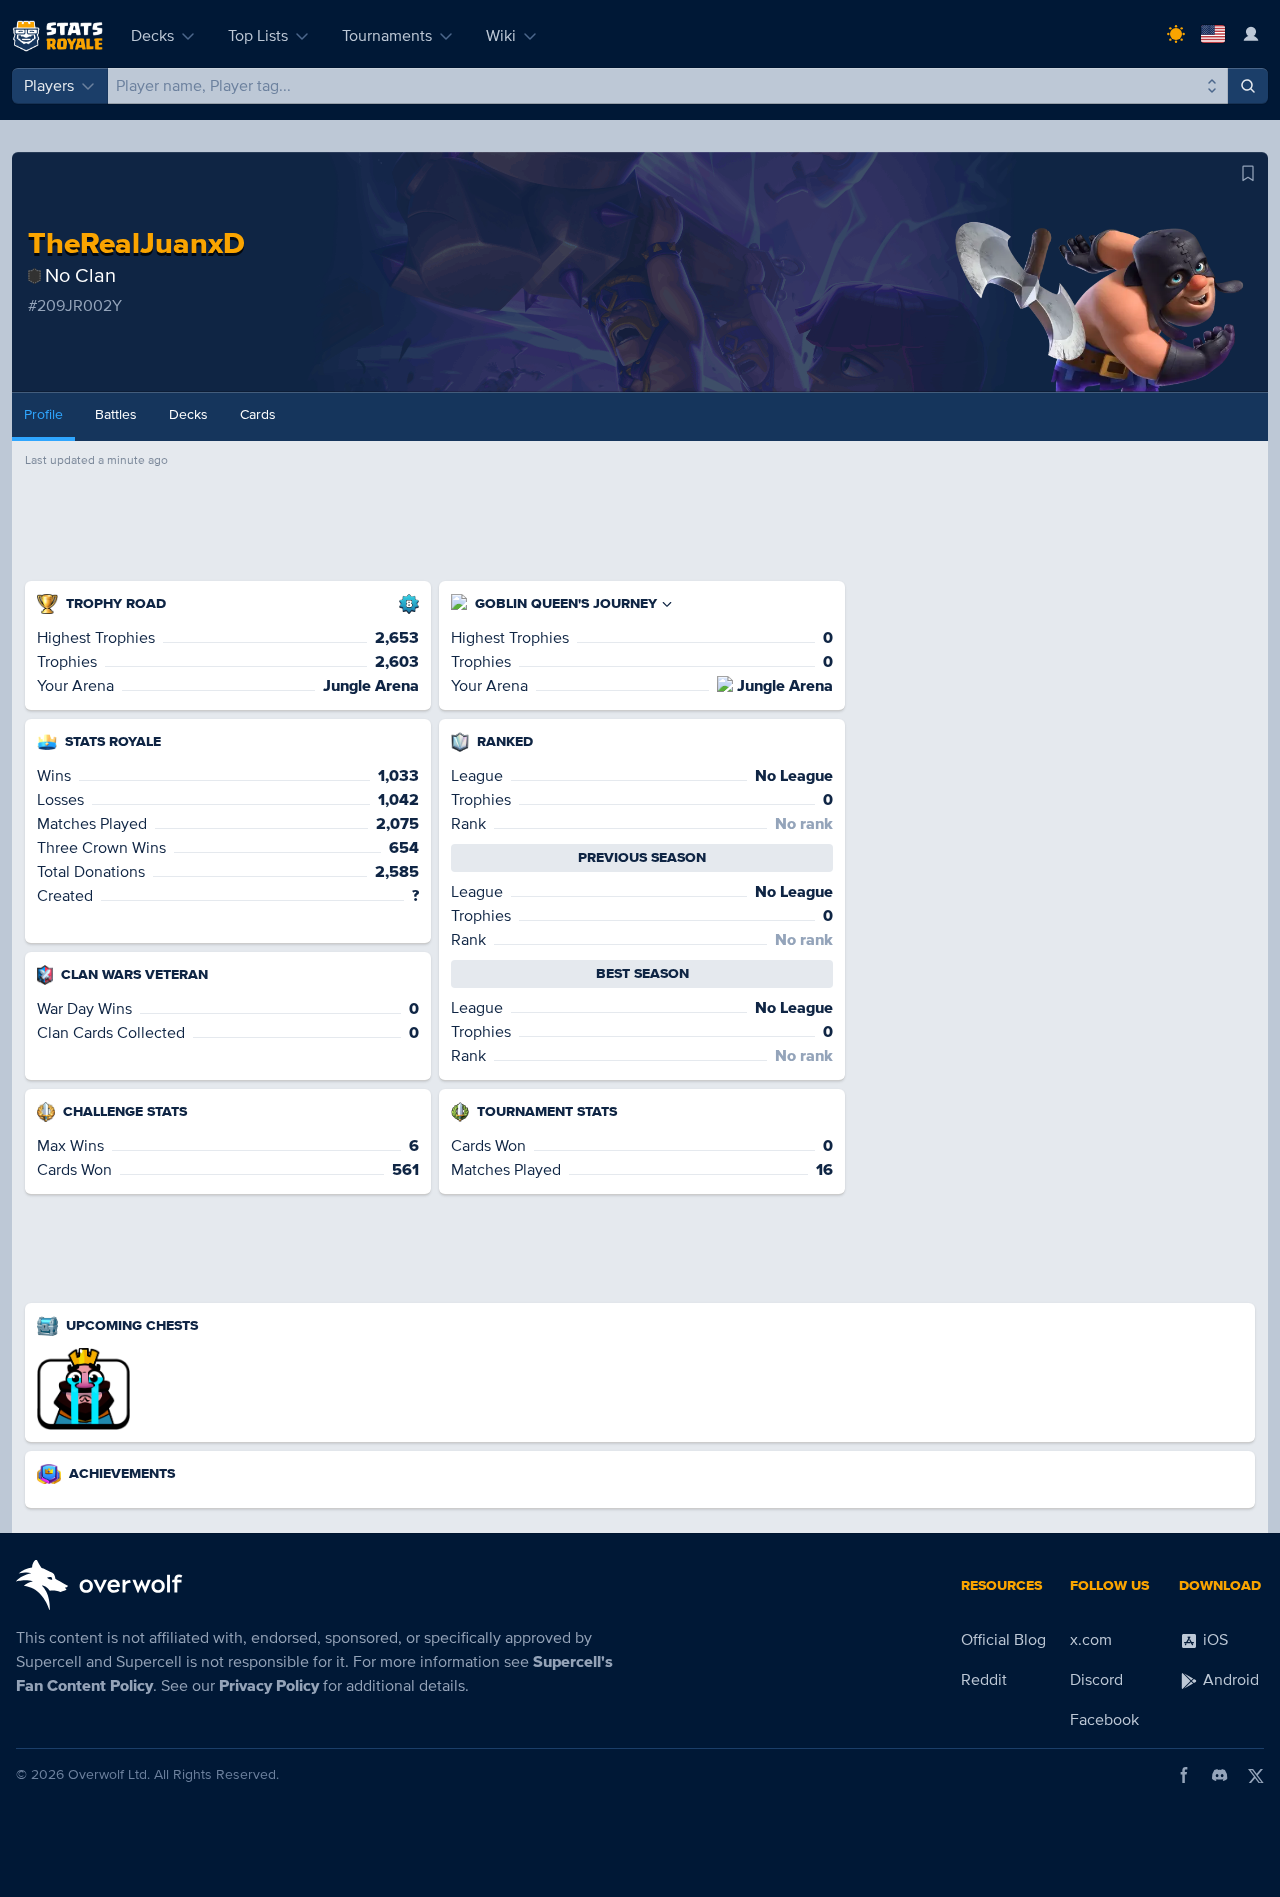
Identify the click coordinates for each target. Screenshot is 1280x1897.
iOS (1213, 1640)
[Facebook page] (1184, 1775)
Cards (258, 414)
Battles (116, 414)
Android (1229, 1680)
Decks (152, 36)
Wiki (501, 36)
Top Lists (258, 36)
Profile (43, 414)
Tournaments (387, 36)
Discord (1096, 1680)
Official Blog (1003, 1640)
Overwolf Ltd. (109, 1774)
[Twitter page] (1256, 1775)
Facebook (1104, 1720)
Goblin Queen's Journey (566, 603)
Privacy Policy (269, 1686)
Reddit (984, 1680)
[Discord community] (1220, 1775)
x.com (1091, 1640)
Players (49, 86)
